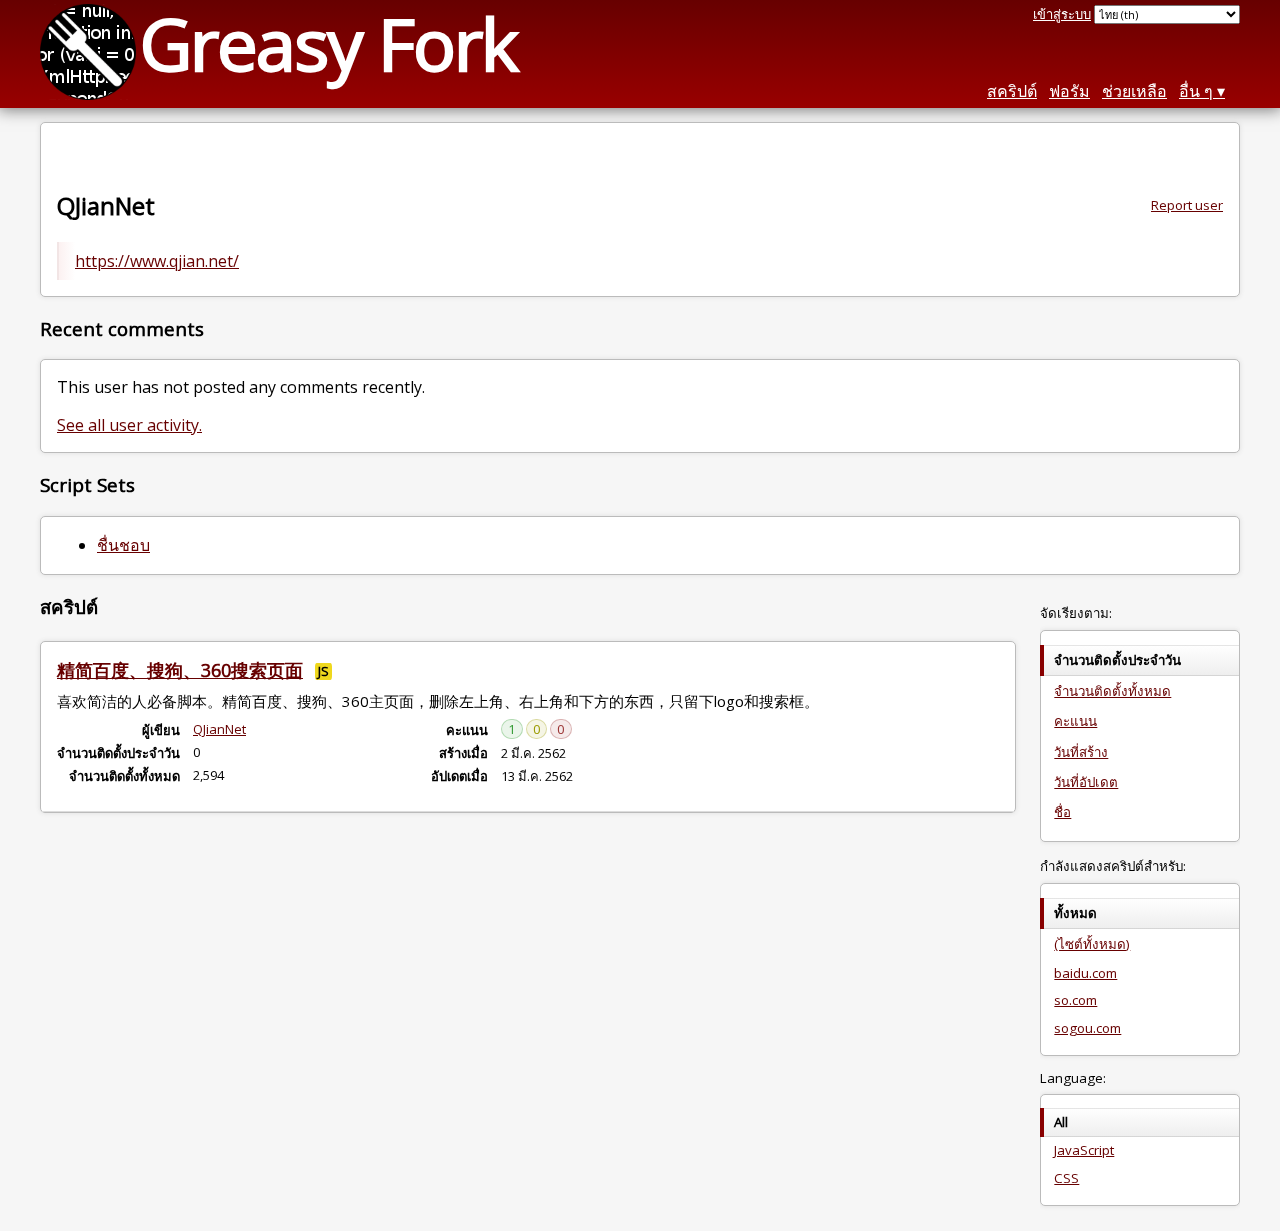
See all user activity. (129, 425)
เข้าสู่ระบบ (1062, 14)
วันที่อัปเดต (1086, 782)
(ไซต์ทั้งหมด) (1092, 944)
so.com (1075, 1000)
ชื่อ (1062, 812)
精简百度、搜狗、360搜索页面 (180, 670)
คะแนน (1075, 721)
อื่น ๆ (1196, 91)
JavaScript (1084, 1150)
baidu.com (1085, 973)
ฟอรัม (1069, 91)
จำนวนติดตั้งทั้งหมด (1112, 691)
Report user (1187, 205)
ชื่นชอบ (123, 545)
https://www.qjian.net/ (157, 261)
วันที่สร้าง (1081, 752)
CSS (1066, 1178)
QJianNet (219, 729)
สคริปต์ (1012, 91)
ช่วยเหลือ (1134, 91)
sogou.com (1087, 1028)
